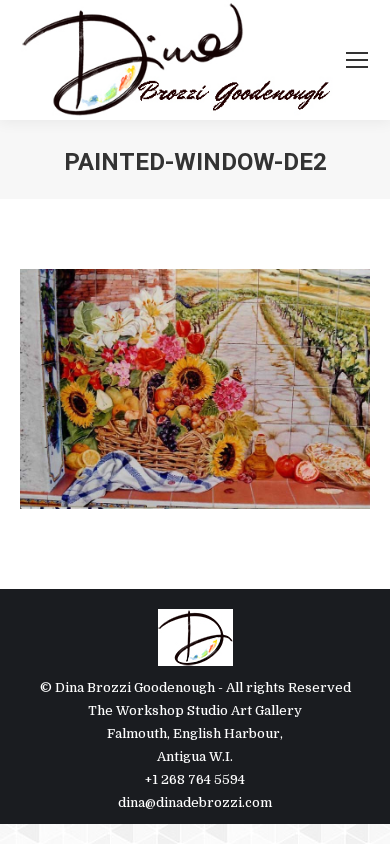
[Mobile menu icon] (357, 60)
